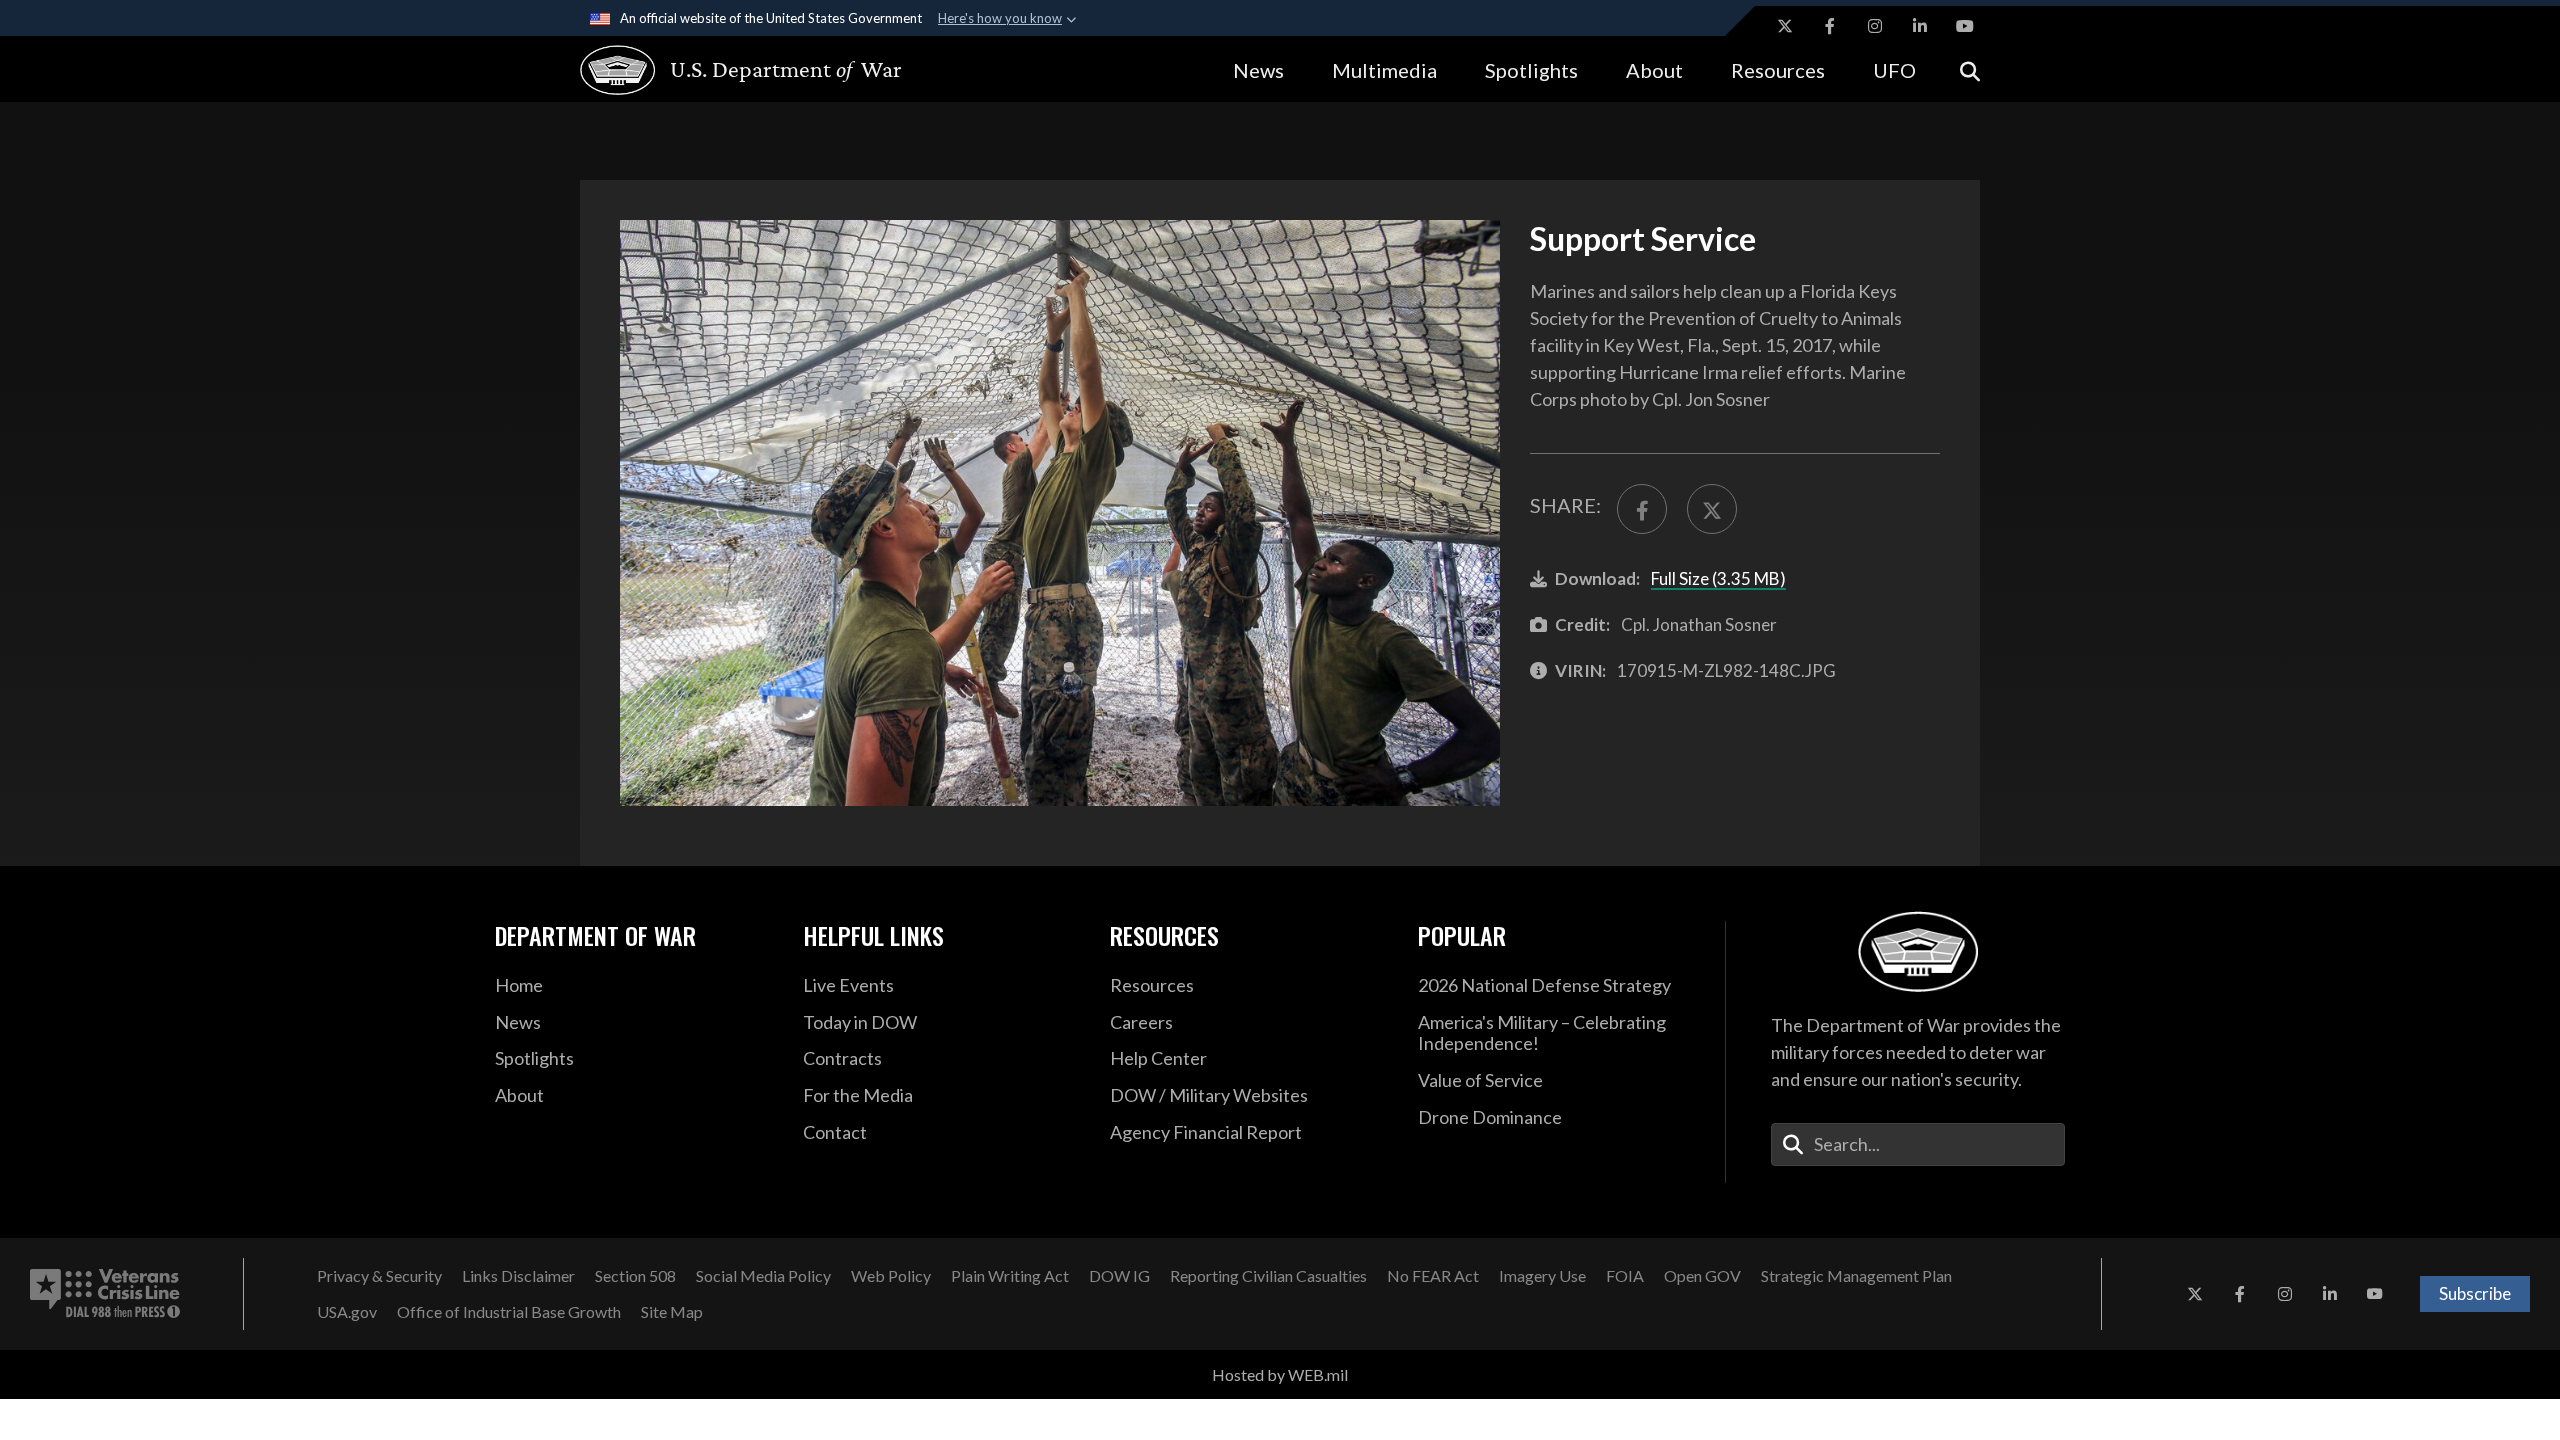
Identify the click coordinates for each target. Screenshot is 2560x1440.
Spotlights (1531, 70)
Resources (1778, 70)
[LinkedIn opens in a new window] (1920, 26)
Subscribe (2475, 1293)
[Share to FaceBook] (1642, 509)
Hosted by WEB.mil (1280, 1374)
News (1258, 70)
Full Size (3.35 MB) (1718, 578)
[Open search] (1970, 69)
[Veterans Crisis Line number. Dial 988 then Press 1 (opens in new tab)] (105, 1294)
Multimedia (1384, 70)
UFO (1894, 70)
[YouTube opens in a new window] (1965, 26)
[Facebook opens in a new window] (1830, 26)
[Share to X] (1712, 509)
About (1654, 70)
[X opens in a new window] (1785, 26)
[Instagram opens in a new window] (1875, 26)
